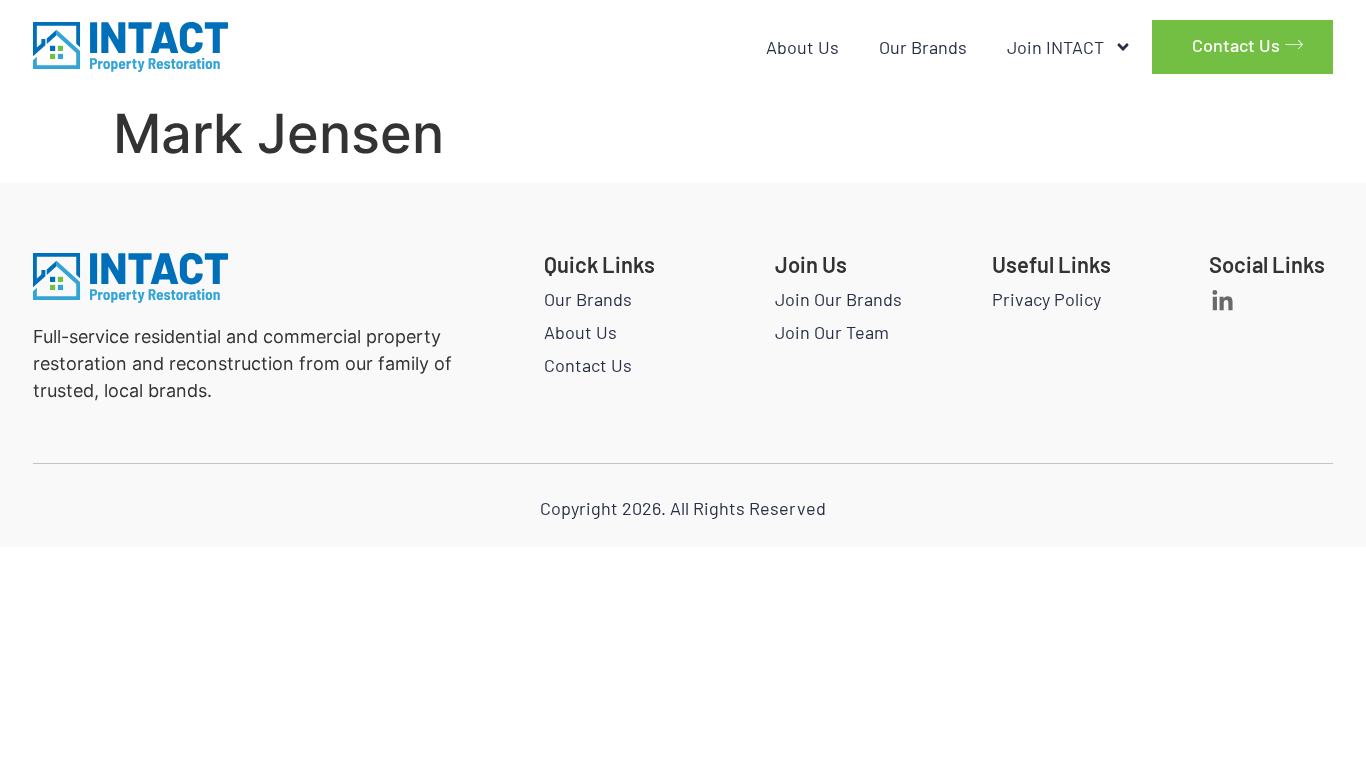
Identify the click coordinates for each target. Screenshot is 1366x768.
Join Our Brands (838, 299)
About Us (802, 47)
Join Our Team (832, 332)
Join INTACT (1055, 47)
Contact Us (588, 365)
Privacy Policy (1046, 299)
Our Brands (923, 47)
